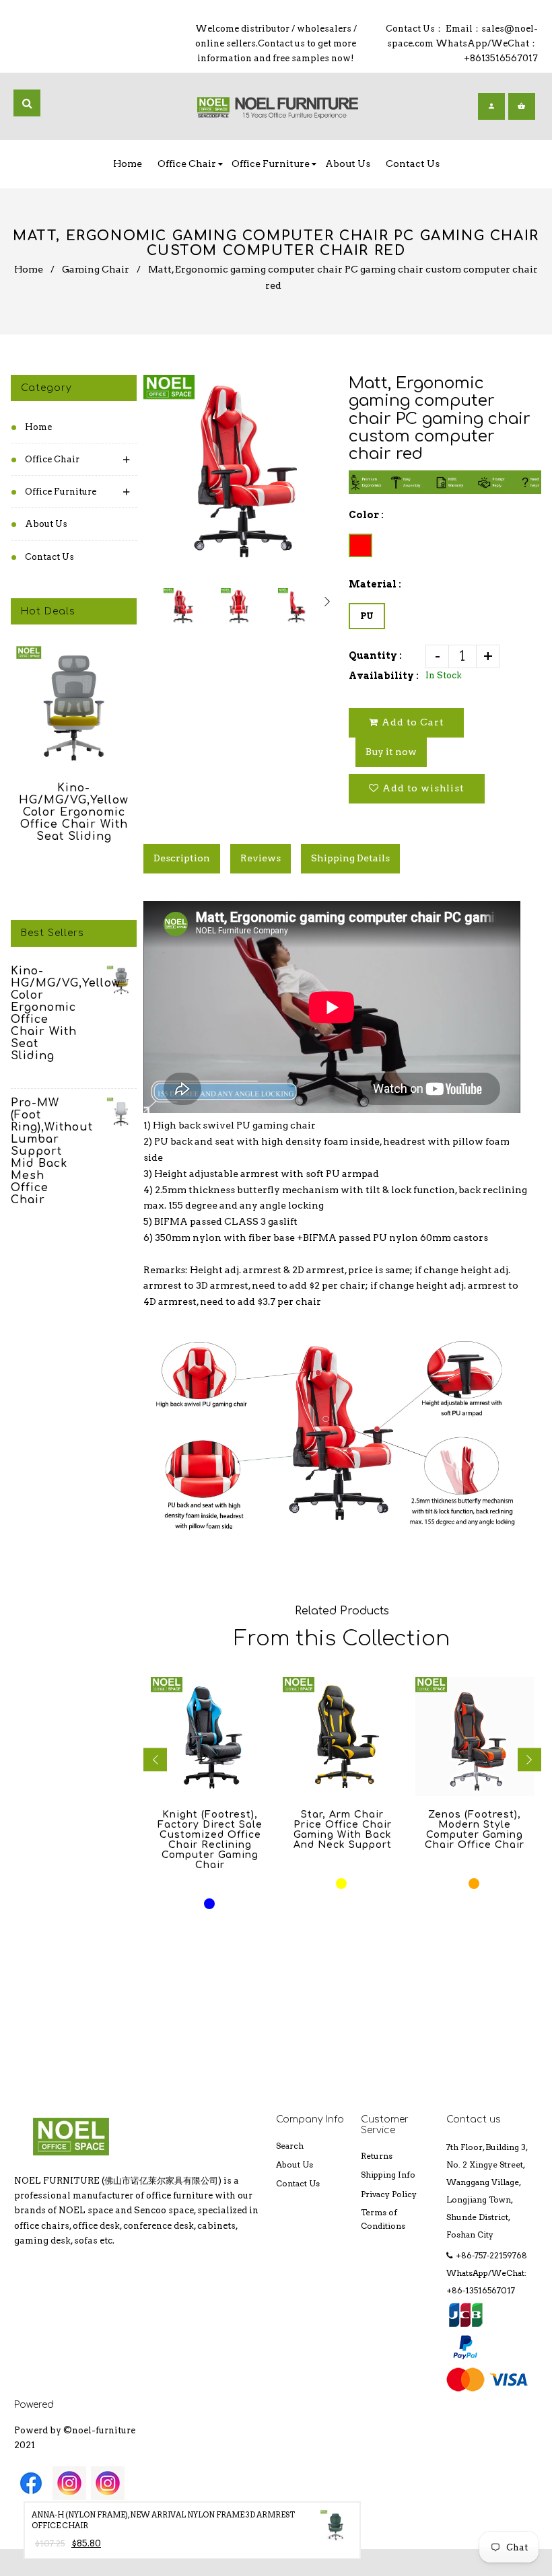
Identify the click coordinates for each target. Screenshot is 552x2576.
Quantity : (375, 655)
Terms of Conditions (383, 2219)
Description (182, 858)
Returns (377, 2156)
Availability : (384, 676)
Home (29, 269)
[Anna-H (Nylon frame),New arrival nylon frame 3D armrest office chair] (336, 2529)
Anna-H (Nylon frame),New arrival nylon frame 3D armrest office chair (163, 2520)
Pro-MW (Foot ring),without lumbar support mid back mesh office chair (45, 1151)
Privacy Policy (389, 2194)
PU (367, 616)
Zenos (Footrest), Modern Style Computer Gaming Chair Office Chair (475, 1830)
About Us (46, 524)
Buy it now (391, 752)
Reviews (261, 858)
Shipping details (350, 858)
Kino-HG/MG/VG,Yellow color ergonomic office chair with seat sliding (74, 812)
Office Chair (52, 459)
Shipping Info (388, 2175)
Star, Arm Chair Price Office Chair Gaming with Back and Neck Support (343, 1830)
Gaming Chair (96, 269)
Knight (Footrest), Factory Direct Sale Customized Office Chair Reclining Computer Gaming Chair (210, 1840)
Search (290, 2146)
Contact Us (49, 557)
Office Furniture (61, 492)
